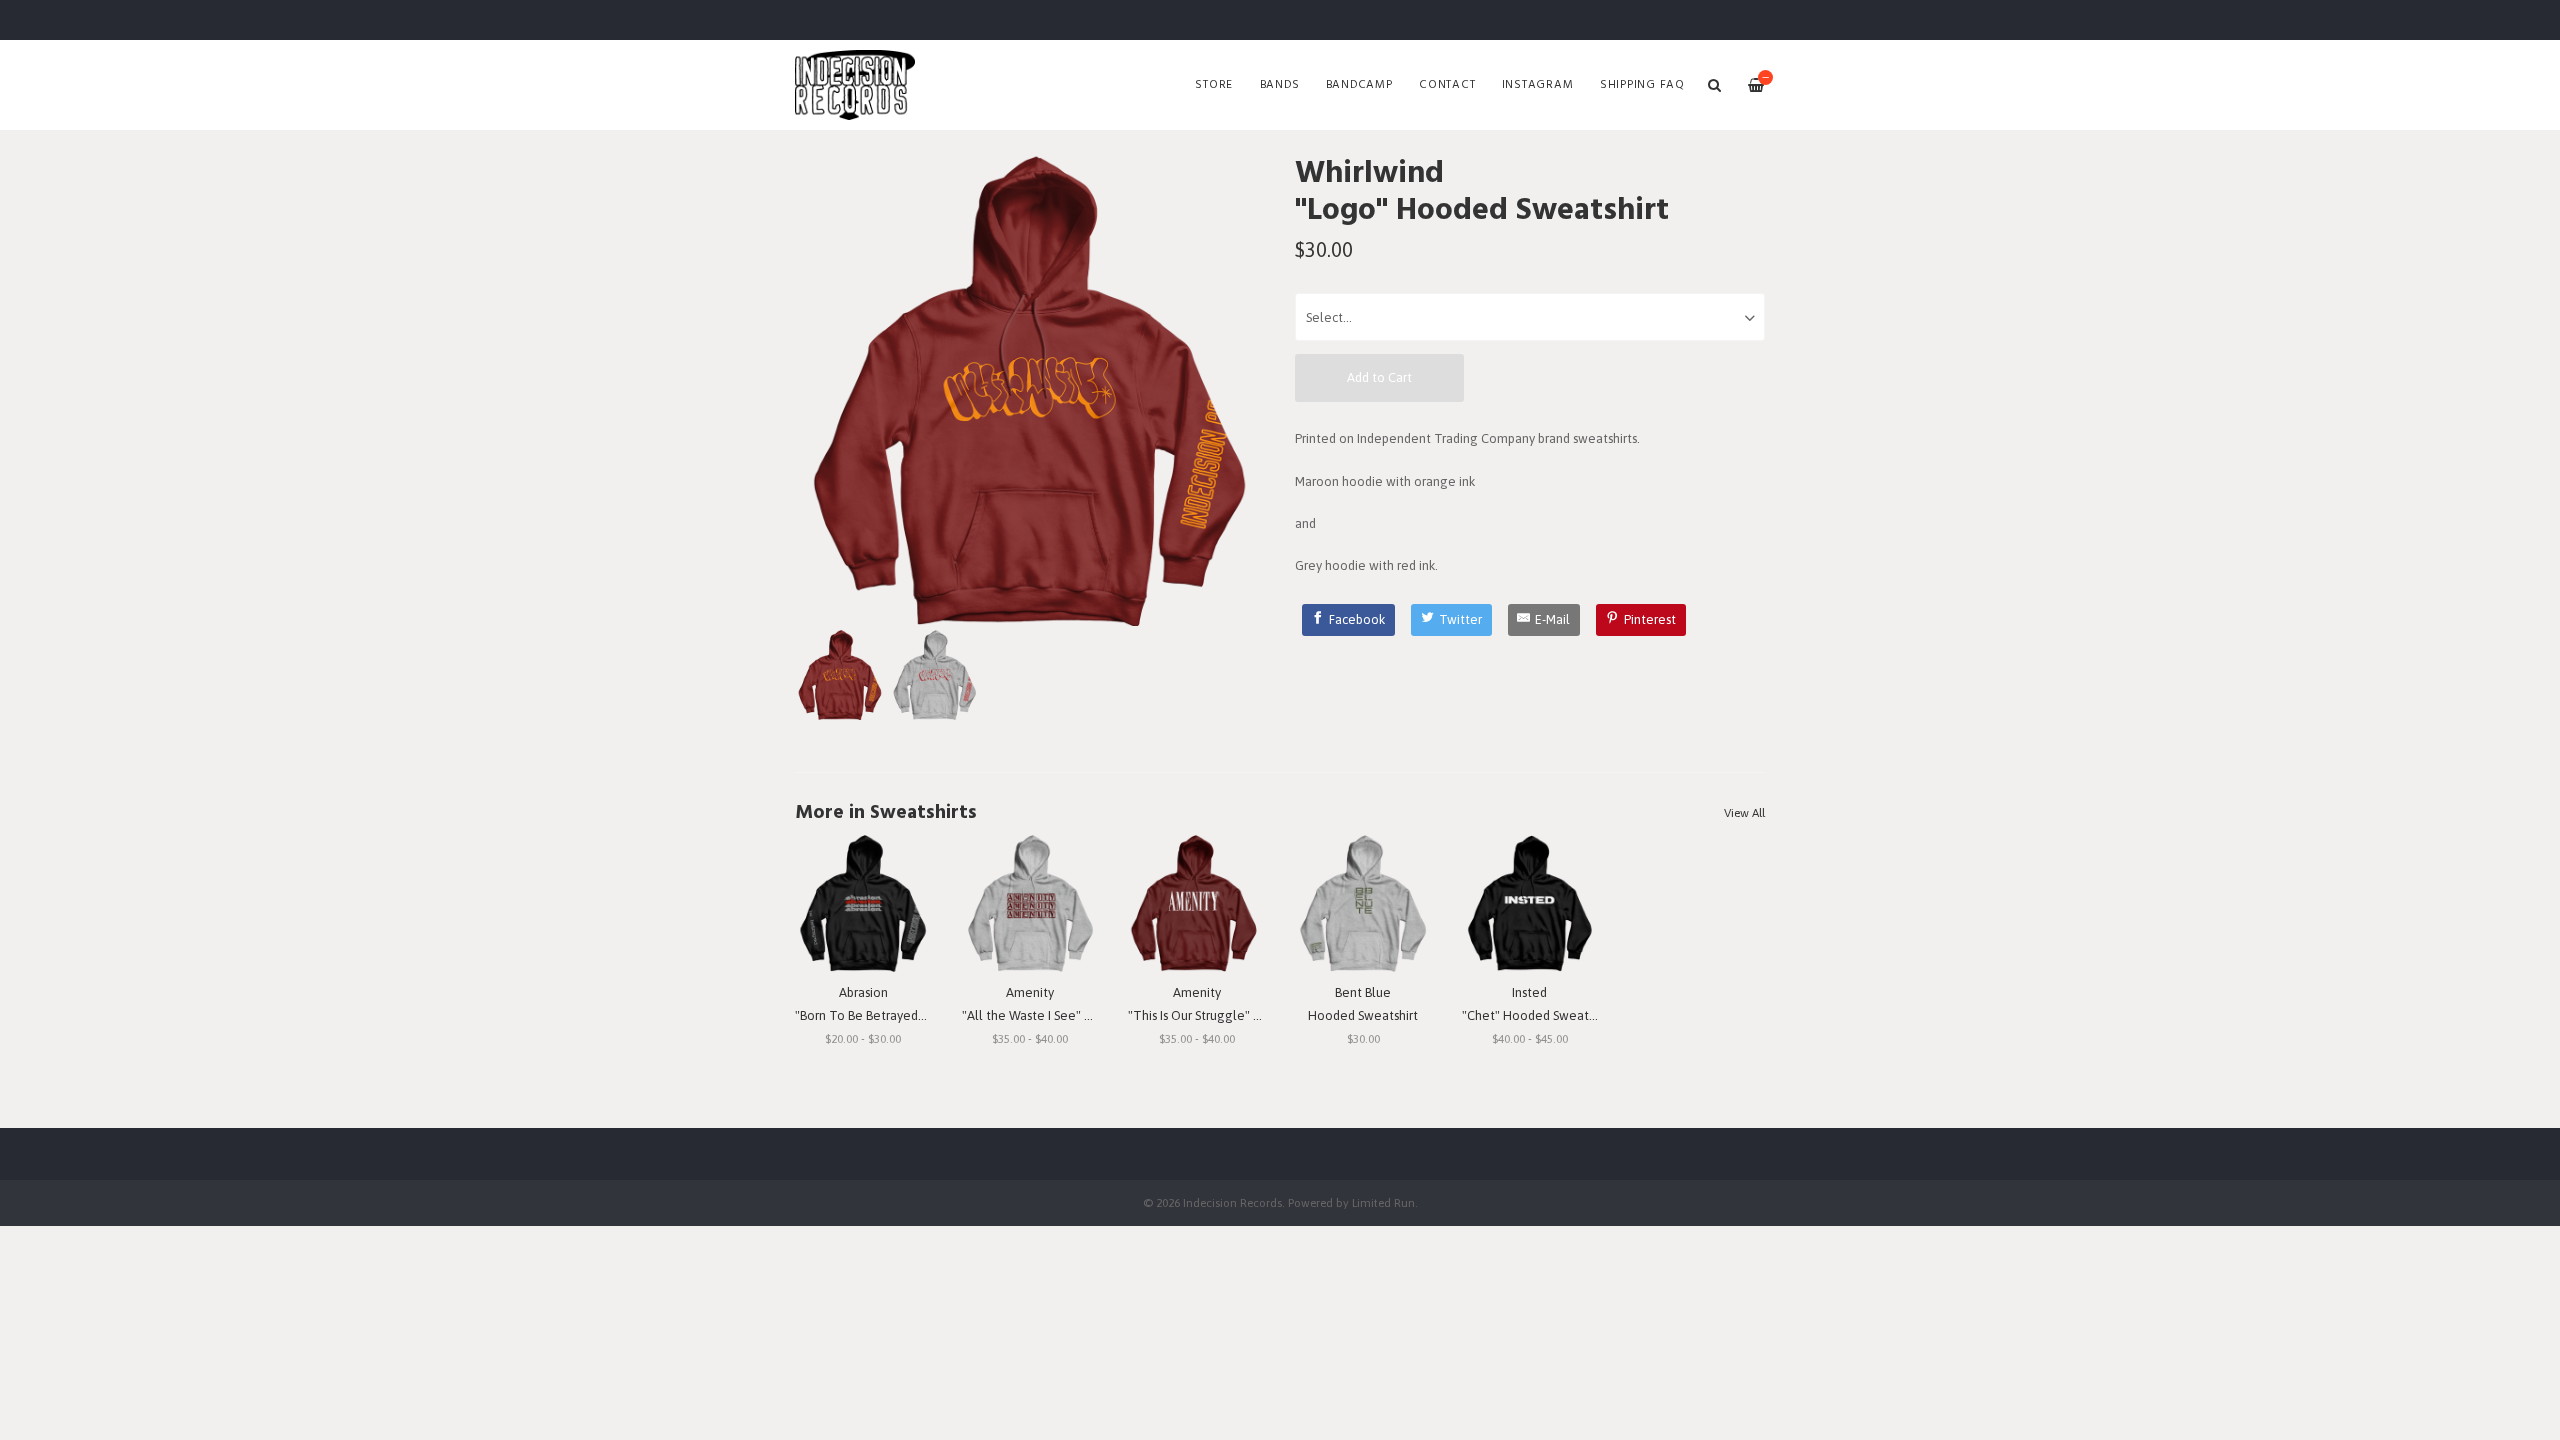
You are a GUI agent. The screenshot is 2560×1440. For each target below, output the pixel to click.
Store (1214, 85)
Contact (1447, 85)
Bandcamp (1359, 85)
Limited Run (1383, 1202)
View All (1744, 813)
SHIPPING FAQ (1642, 85)
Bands (1280, 85)
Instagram (1538, 85)
